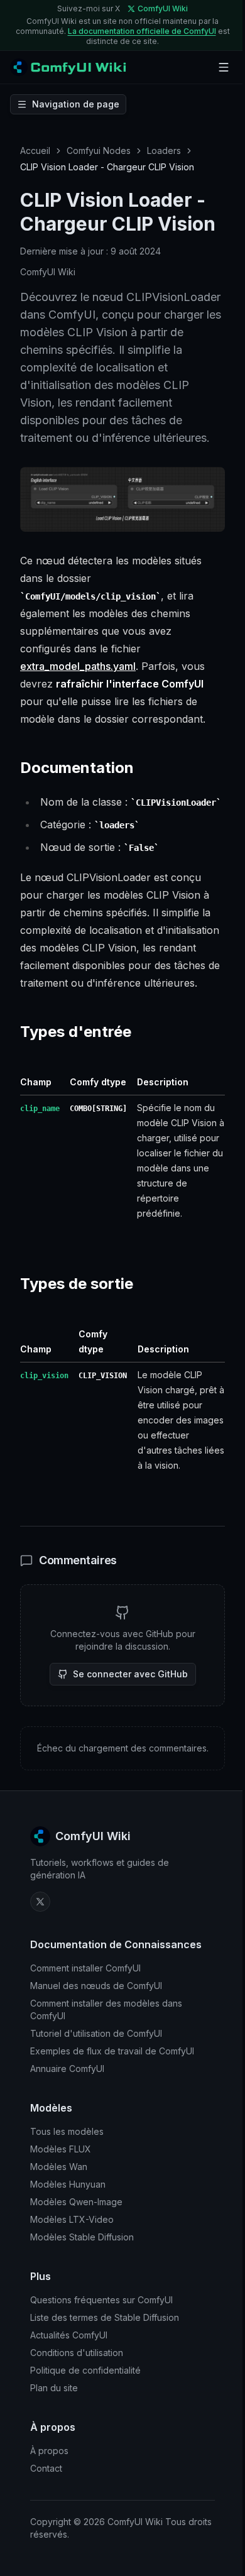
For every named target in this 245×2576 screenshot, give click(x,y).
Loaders (164, 151)
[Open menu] (224, 67)
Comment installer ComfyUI (85, 1968)
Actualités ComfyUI (69, 2335)
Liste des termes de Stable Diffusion (105, 2317)
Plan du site (54, 2388)
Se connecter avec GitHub (130, 1674)
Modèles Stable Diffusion (82, 2237)
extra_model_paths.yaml (78, 666)
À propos (49, 2451)
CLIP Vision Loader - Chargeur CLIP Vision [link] (107, 167)
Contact (46, 2468)
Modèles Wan (59, 2167)
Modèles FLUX (61, 2149)
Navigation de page (76, 104)
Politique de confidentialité (85, 2370)
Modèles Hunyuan (68, 2184)
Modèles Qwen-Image (76, 2202)
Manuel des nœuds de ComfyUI (96, 1986)
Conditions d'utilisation (77, 2353)
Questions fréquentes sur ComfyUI (101, 2300)
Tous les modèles (67, 2131)
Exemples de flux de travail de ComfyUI (112, 2051)
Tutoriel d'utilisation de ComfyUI (96, 2033)
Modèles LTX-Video (72, 2219)
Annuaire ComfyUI (67, 2069)
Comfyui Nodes (99, 151)
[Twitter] (40, 1902)
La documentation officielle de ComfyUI (142, 31)
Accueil (35, 151)
